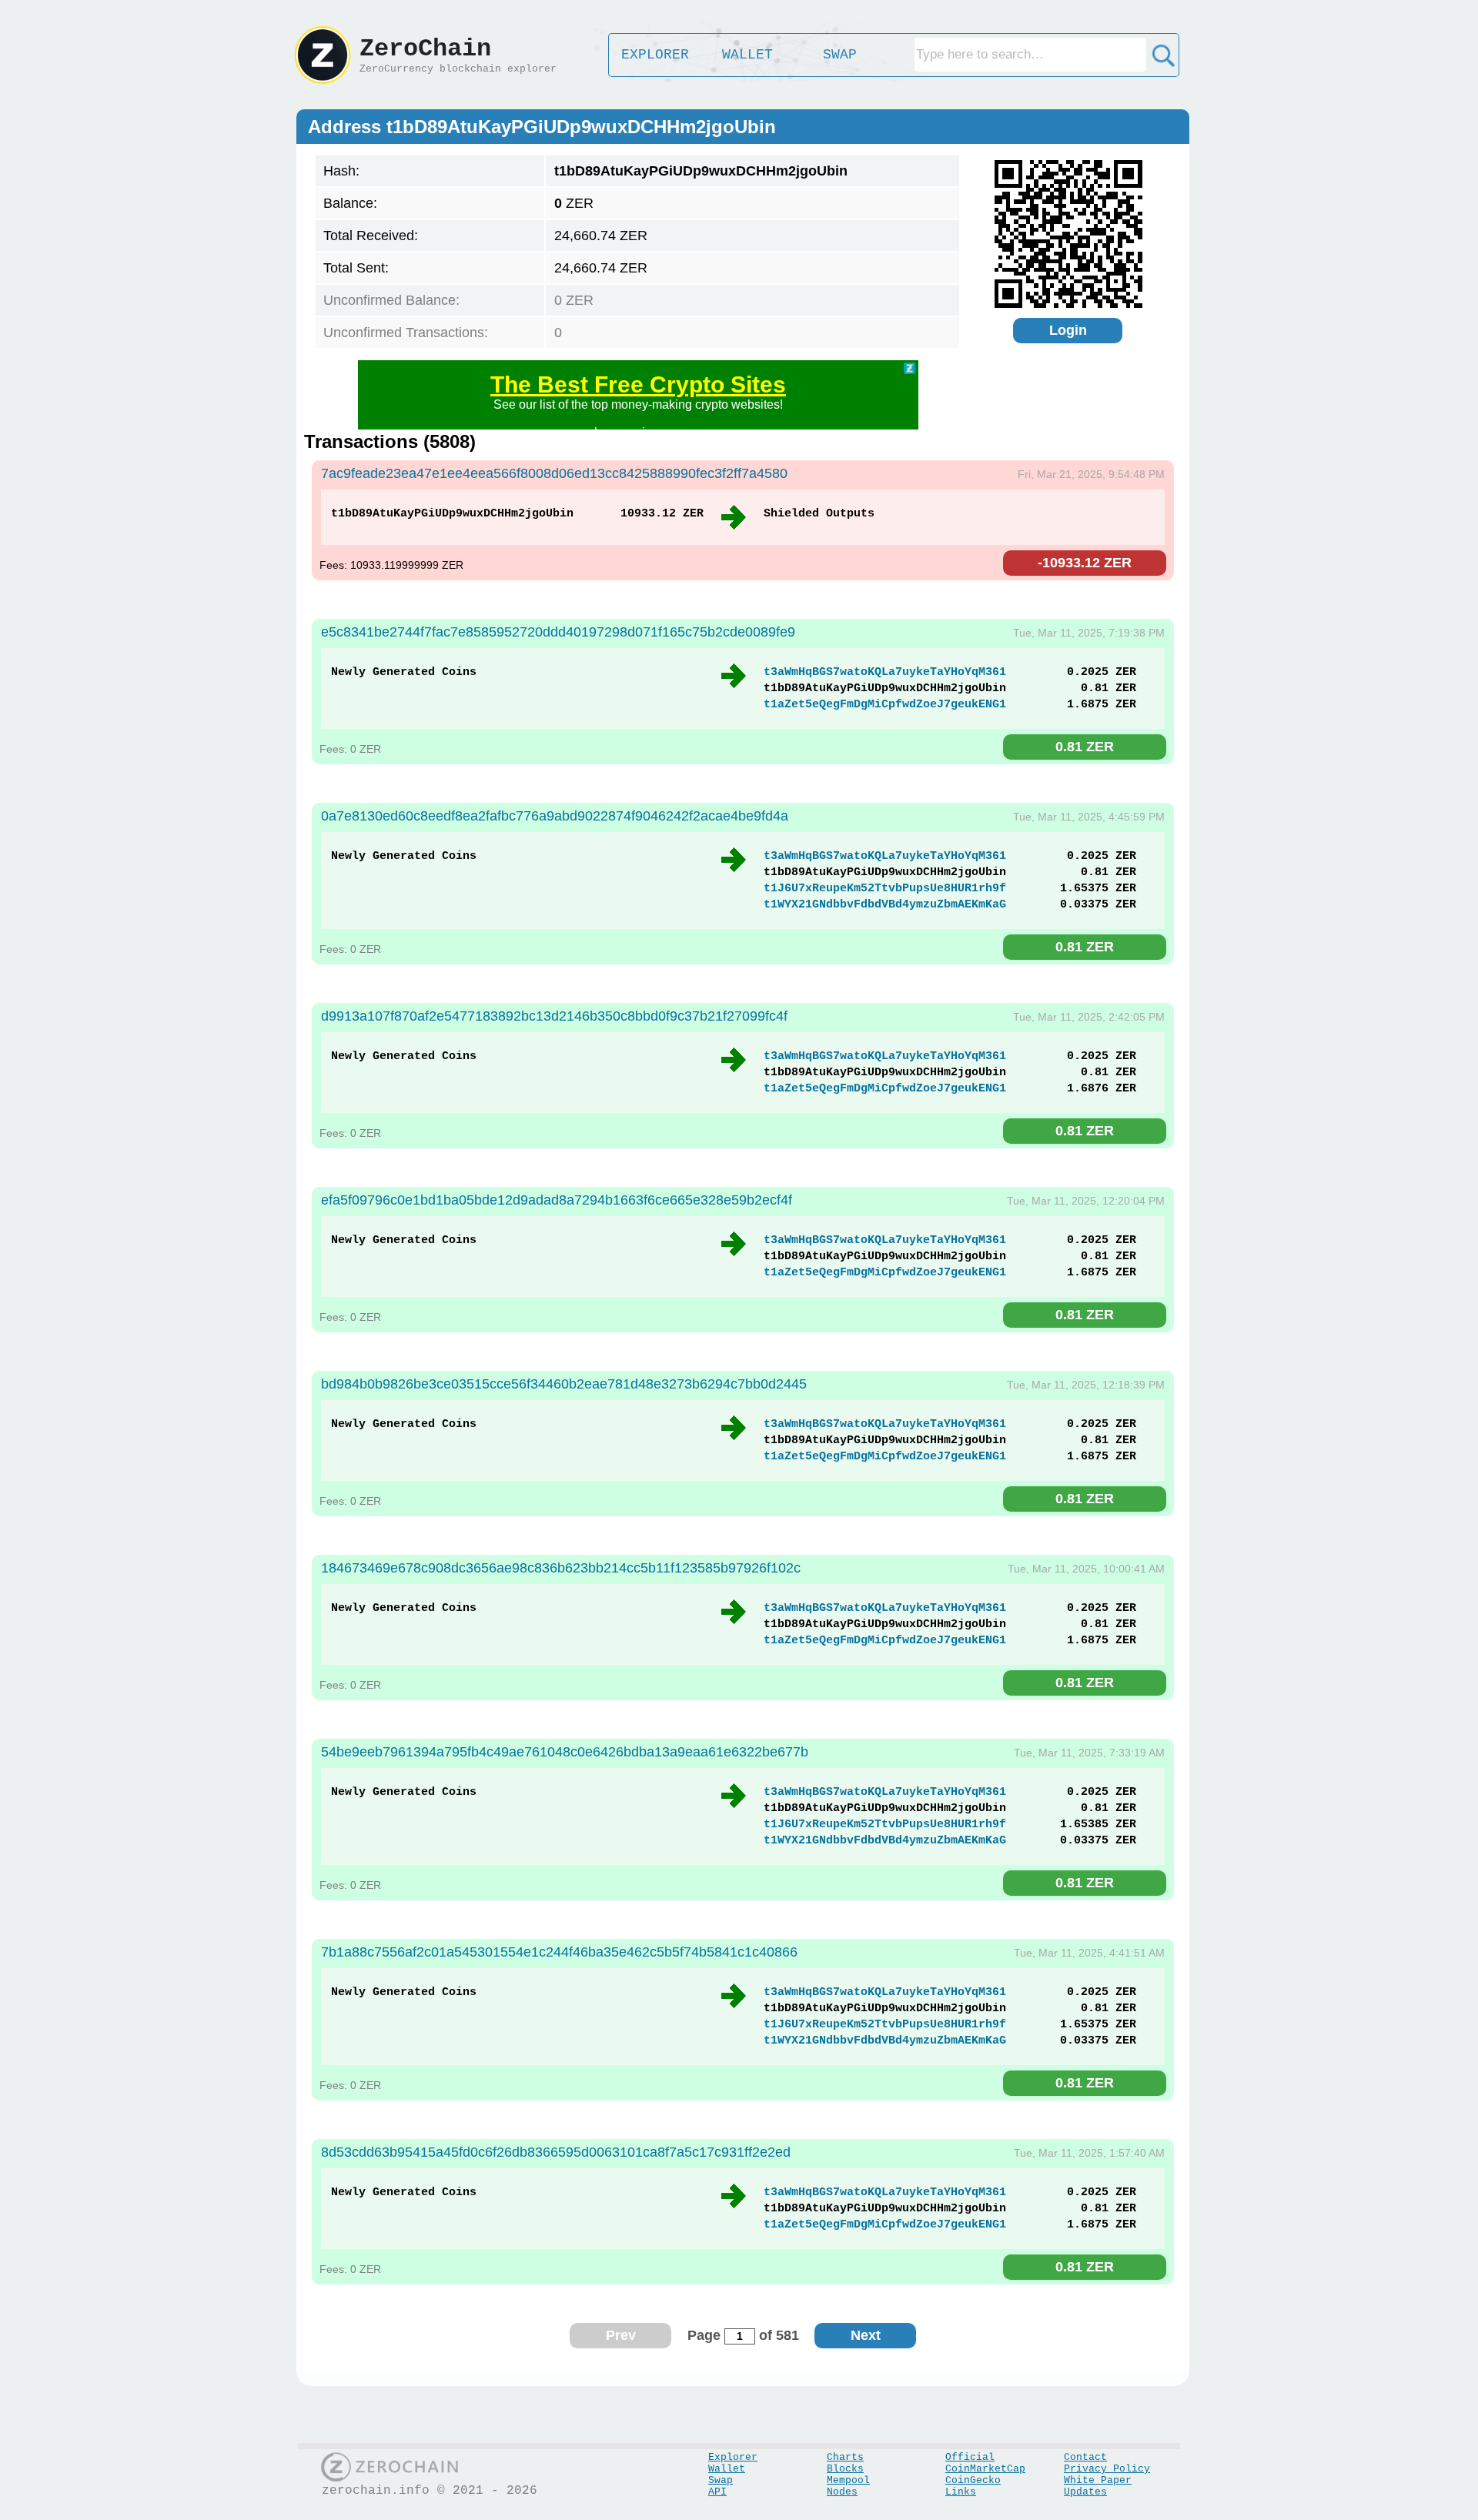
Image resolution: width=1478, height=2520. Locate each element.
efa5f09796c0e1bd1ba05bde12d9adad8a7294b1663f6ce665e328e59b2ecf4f (557, 1200)
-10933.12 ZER (1085, 563)
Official (970, 2457)
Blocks (845, 2469)
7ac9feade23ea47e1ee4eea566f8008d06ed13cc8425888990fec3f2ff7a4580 (554, 473)
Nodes (842, 2492)
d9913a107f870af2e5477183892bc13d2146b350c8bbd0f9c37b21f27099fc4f (554, 1016)
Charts (845, 2457)
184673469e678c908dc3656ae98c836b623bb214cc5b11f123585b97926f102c (561, 1568)
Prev (621, 2335)
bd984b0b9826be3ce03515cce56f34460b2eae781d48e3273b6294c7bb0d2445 (564, 1384)
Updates (1085, 2492)
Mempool (848, 2480)
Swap (721, 2480)
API (717, 2492)
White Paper (1098, 2480)
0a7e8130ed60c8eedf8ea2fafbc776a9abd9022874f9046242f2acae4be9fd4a (555, 816)
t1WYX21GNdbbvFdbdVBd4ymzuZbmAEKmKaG (885, 905)
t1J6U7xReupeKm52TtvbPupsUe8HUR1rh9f (885, 889)
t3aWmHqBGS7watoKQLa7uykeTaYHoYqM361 (885, 672)
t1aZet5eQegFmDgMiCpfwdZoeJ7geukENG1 (885, 705)
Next (866, 2335)
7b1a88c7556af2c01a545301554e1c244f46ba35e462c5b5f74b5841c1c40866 (559, 1952)
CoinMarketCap (985, 2469)
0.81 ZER (1085, 747)
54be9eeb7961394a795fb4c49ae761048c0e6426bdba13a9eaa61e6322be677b (565, 1752)
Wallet (727, 2469)
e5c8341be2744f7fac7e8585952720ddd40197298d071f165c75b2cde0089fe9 (558, 632)
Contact (1085, 2457)
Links (961, 2492)
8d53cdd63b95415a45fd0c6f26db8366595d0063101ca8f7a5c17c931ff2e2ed (556, 2152)
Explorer (733, 2457)
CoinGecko (973, 2480)
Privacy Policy (1107, 2469)
